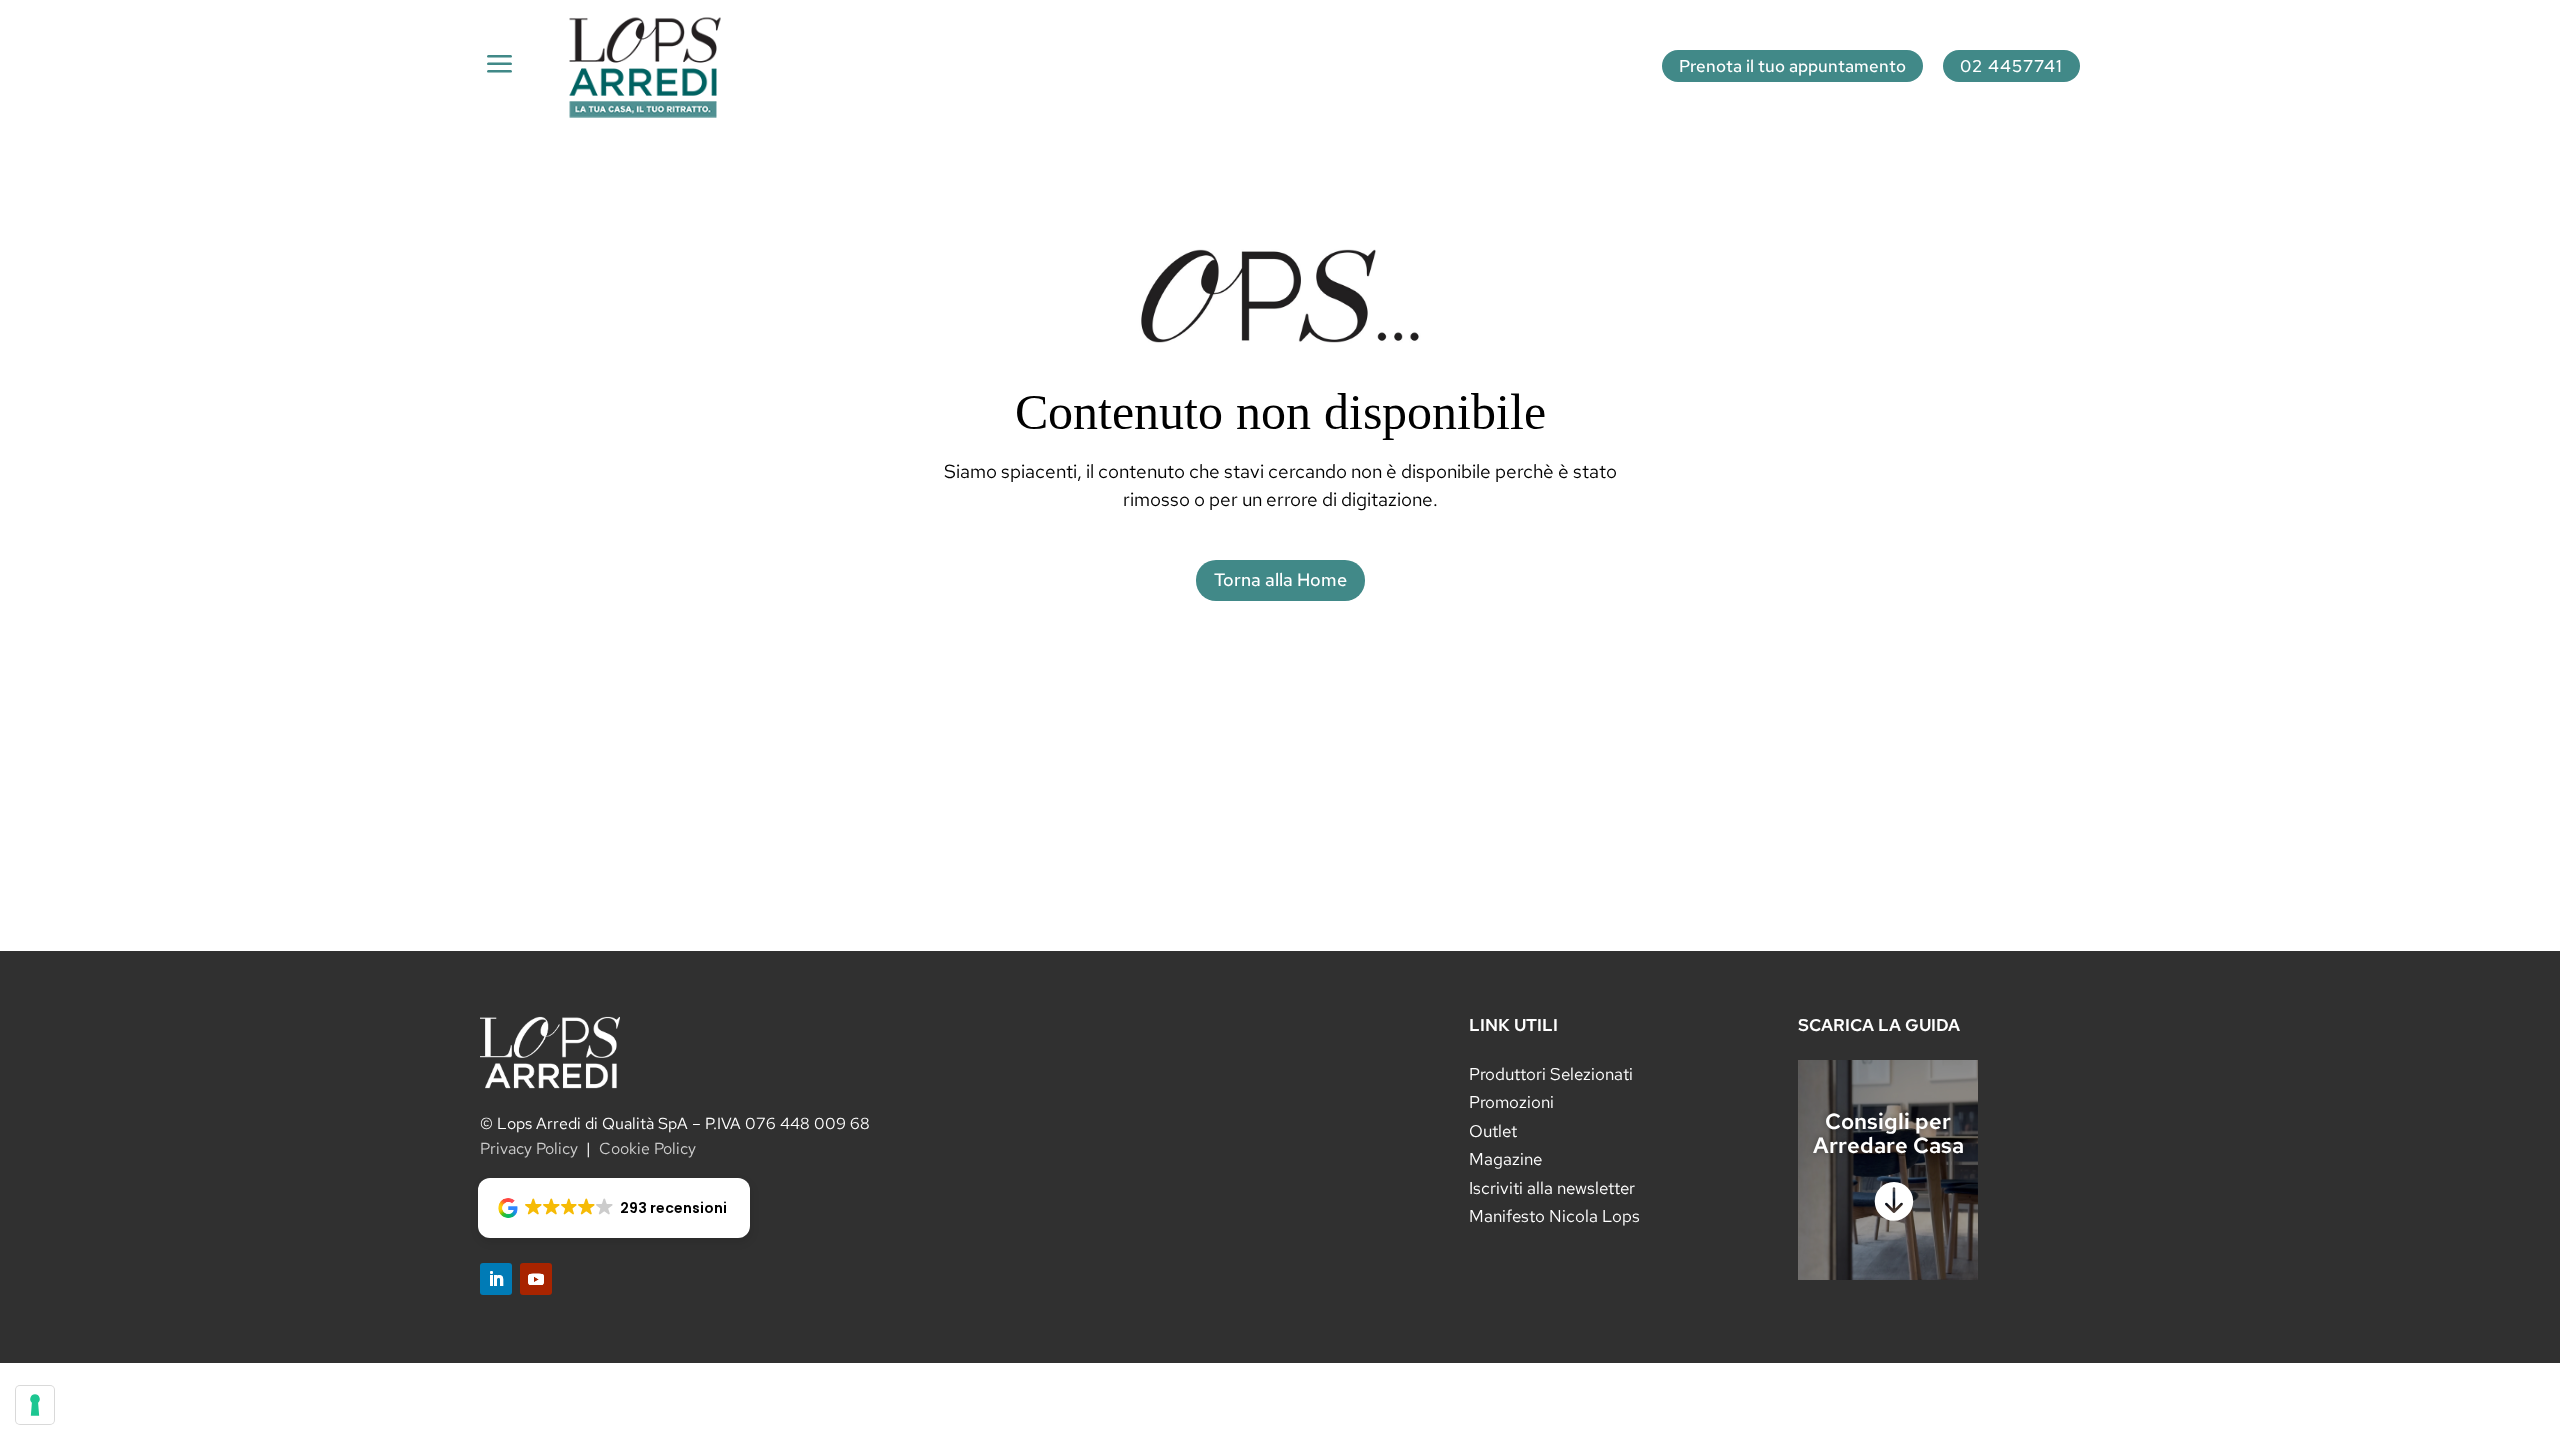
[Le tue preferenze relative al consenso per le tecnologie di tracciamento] (35, 1405)
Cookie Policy (647, 1148)
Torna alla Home (1280, 579)
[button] (614, 1208)
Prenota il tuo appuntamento (1792, 66)
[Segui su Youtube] (536, 1279)
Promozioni (1511, 1102)
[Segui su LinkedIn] (496, 1279)
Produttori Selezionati (1551, 1074)
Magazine (1505, 1159)
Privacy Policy (529, 1148)
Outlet (1493, 1131)
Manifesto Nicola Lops (1554, 1216)
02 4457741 (2011, 66)
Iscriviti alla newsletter (1552, 1188)
